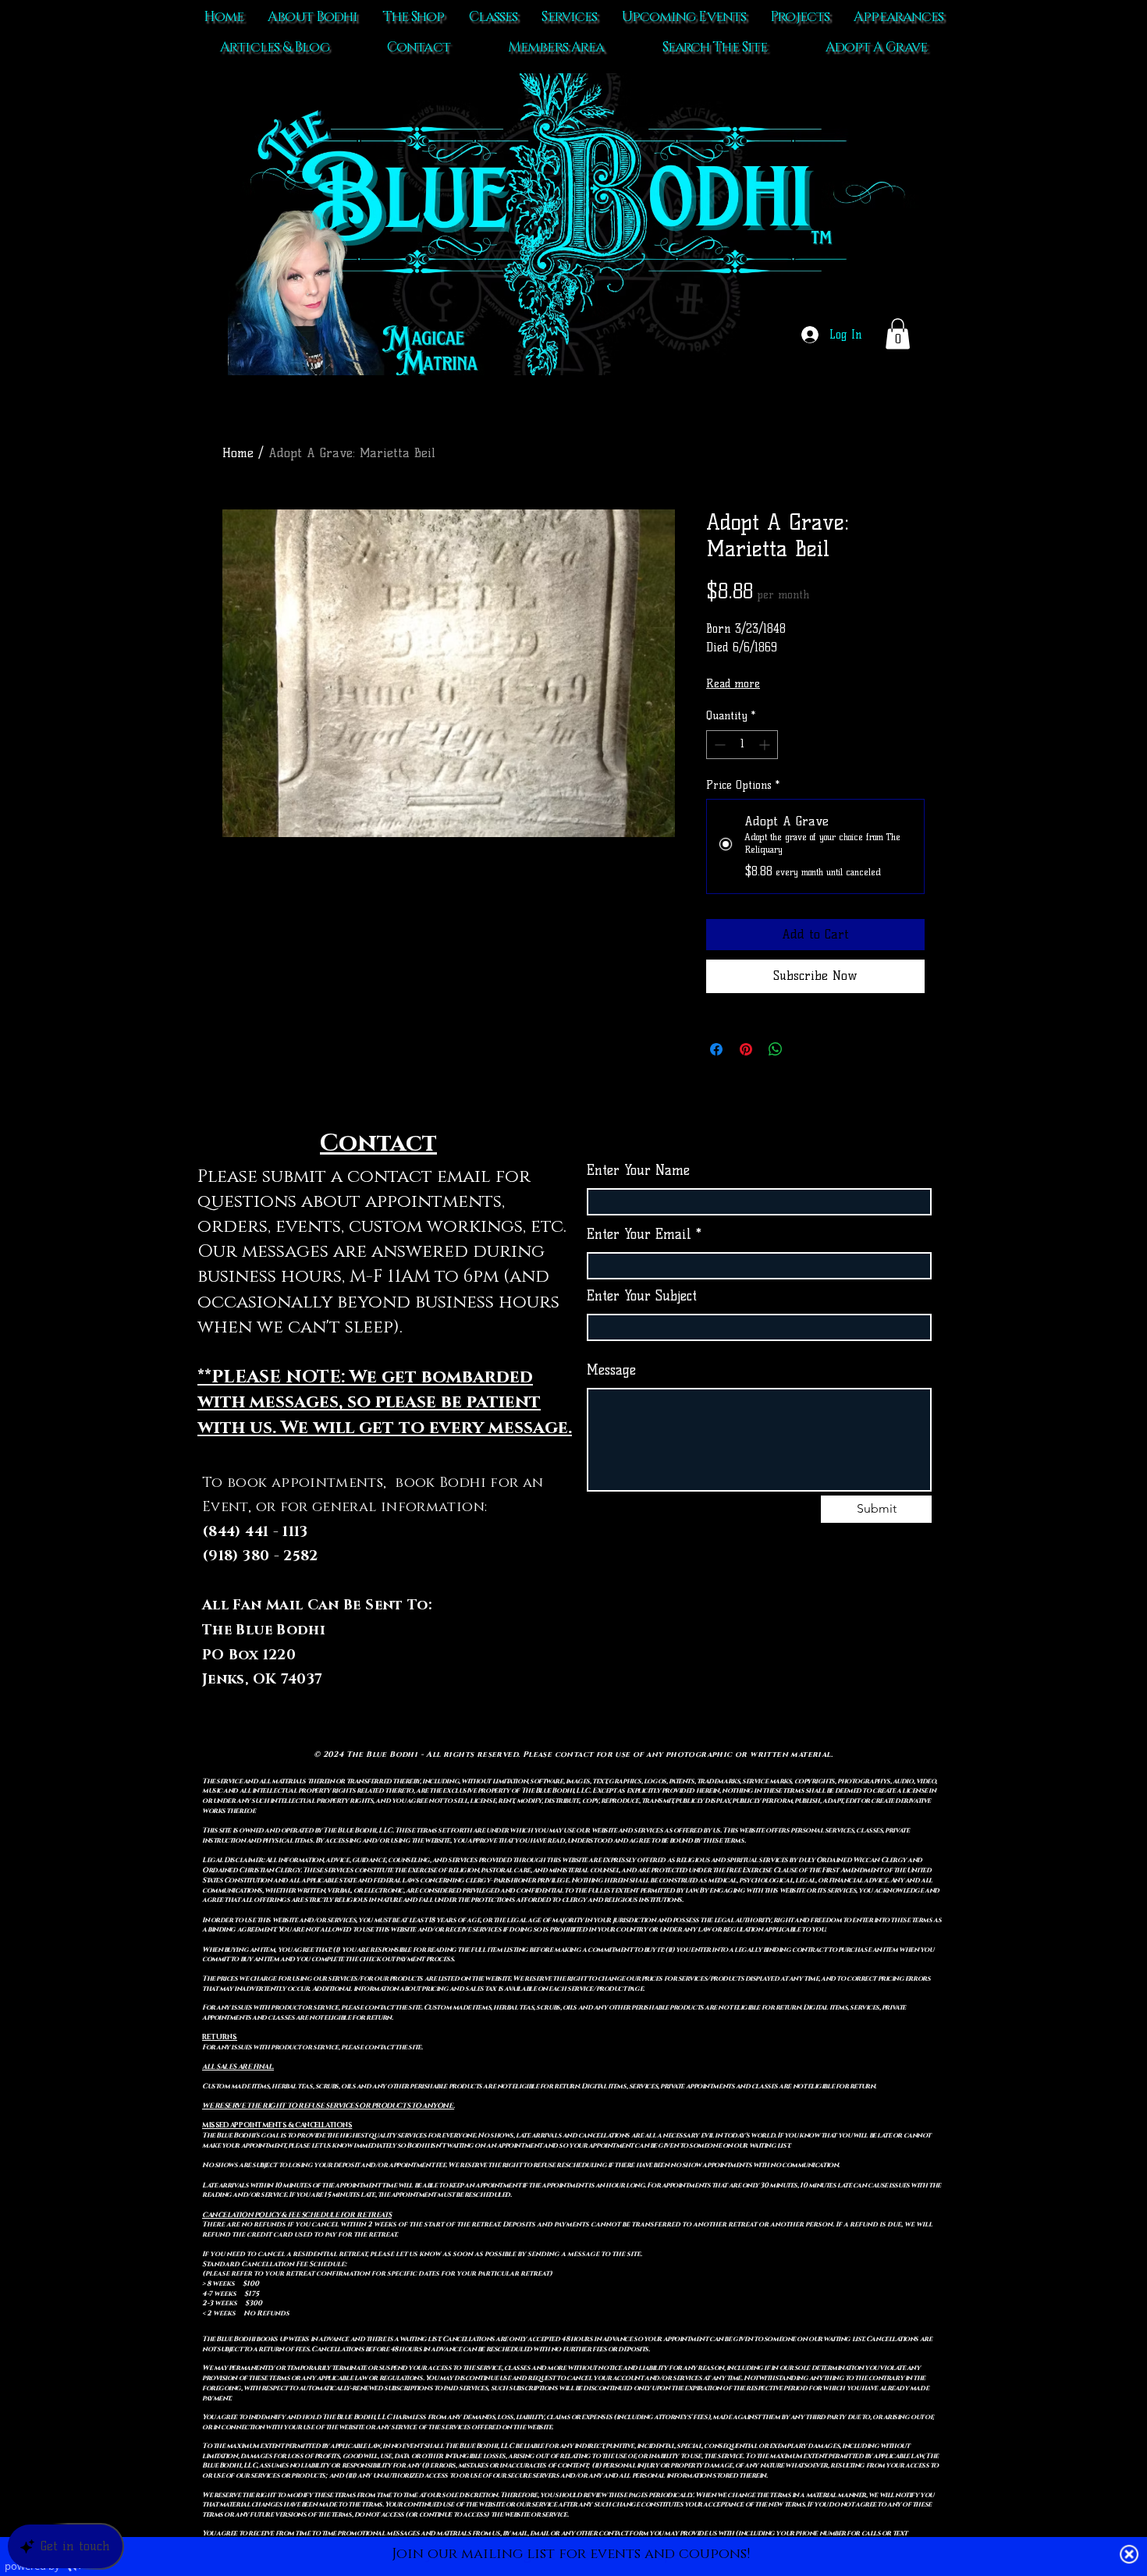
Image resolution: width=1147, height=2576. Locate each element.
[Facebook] (760, 1656)
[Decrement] (718, 745)
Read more (733, 684)
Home (238, 453)
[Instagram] (792, 1656)
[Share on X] (805, 1049)
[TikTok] (728, 1656)
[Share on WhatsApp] (776, 1049)
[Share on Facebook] (716, 1049)
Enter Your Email (639, 1235)
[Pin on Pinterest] (746, 1049)
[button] (898, 334)
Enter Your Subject (642, 1296)
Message (611, 1370)
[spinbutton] (742, 745)
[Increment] (766, 745)
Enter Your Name (638, 1171)
